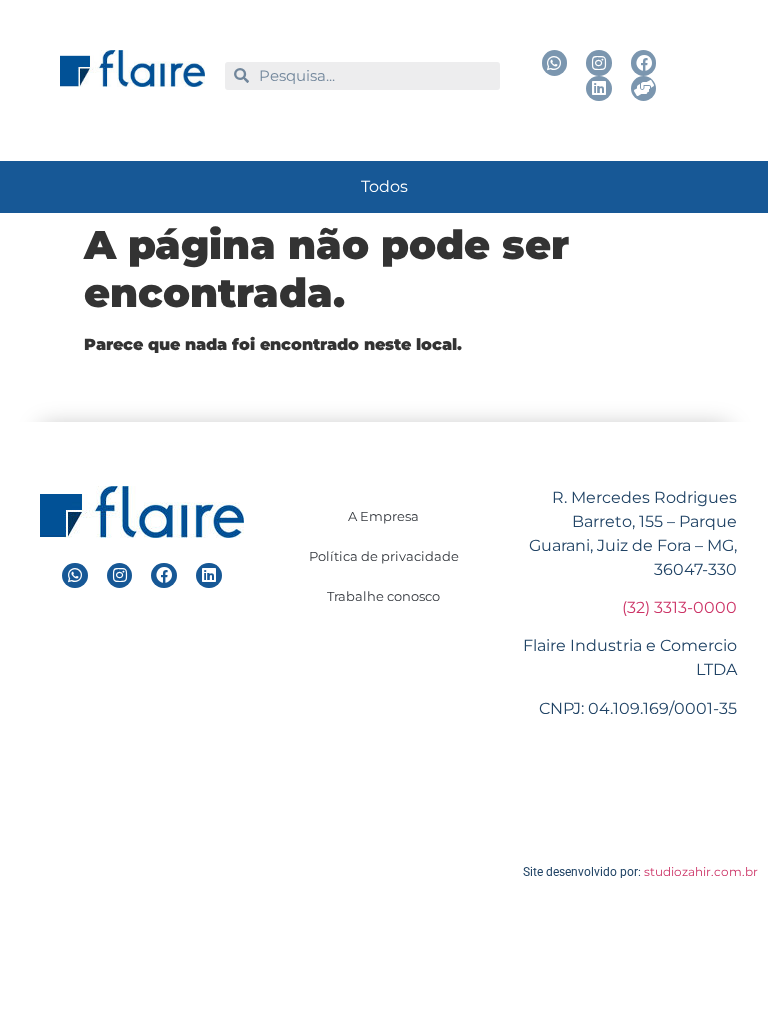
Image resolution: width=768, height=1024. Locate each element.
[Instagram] (599, 63)
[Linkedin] (599, 89)
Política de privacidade (384, 556)
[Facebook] (644, 63)
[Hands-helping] (644, 89)
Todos (384, 186)
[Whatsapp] (555, 63)
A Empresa (383, 516)
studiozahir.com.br (701, 871)
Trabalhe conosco (383, 596)
